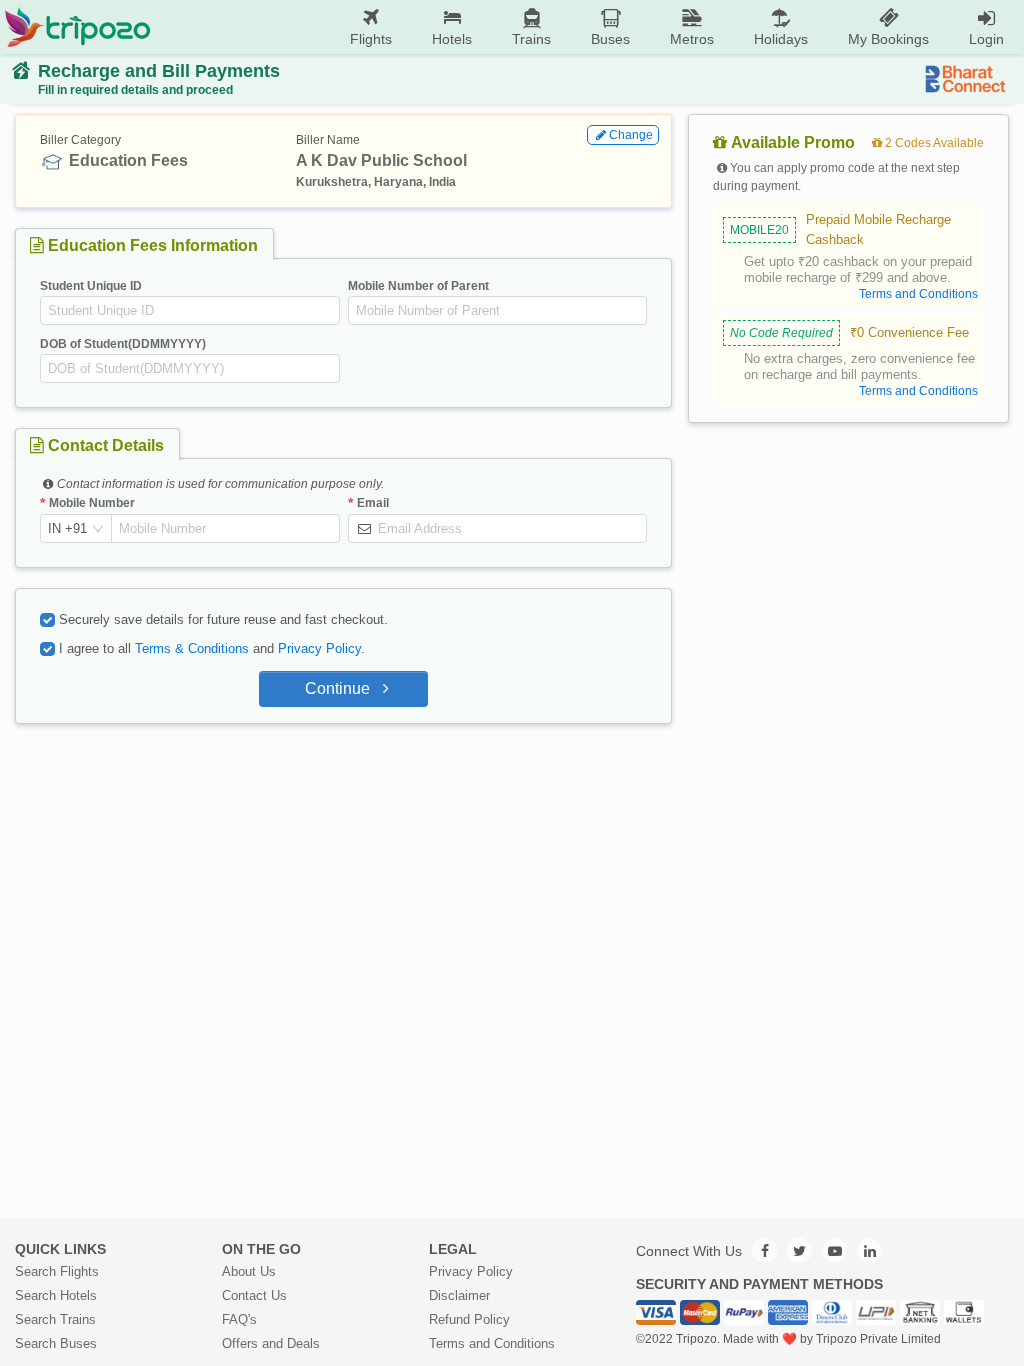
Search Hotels (56, 1295)
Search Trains (55, 1319)
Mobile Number (92, 503)
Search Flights (57, 1271)
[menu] (587, 27)
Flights (371, 39)
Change (631, 135)
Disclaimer (459, 1295)
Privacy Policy (319, 648)
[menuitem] (371, 27)
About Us (249, 1271)
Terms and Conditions (492, 1343)
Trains (531, 39)
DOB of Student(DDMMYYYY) (123, 344)
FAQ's (239, 1319)
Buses (610, 39)
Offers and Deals (271, 1343)
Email (373, 503)
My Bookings (888, 39)
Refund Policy (469, 1319)
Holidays (781, 39)
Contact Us (254, 1295)
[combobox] (67, 529)
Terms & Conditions (192, 648)
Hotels (452, 39)
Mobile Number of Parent (418, 286)
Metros (692, 39)
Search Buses (56, 1343)
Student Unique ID (91, 286)
